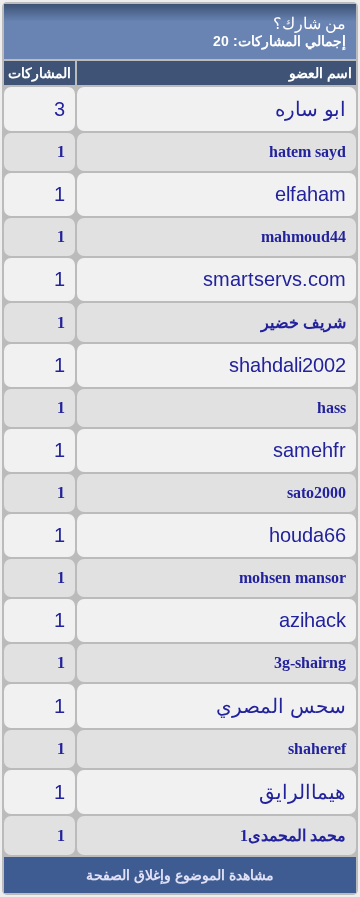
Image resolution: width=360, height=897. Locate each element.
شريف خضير (303, 322)
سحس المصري (281, 706)
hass (331, 407)
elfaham (310, 194)
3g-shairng (310, 662)
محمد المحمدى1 (293, 835)
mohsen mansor (292, 577)
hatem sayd (307, 151)
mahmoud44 (303, 236)
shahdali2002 (287, 365)
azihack (312, 620)
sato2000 (316, 492)
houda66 (307, 535)
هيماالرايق (302, 792)
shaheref (317, 748)
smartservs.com (274, 279)
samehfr (309, 450)
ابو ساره (310, 109)
